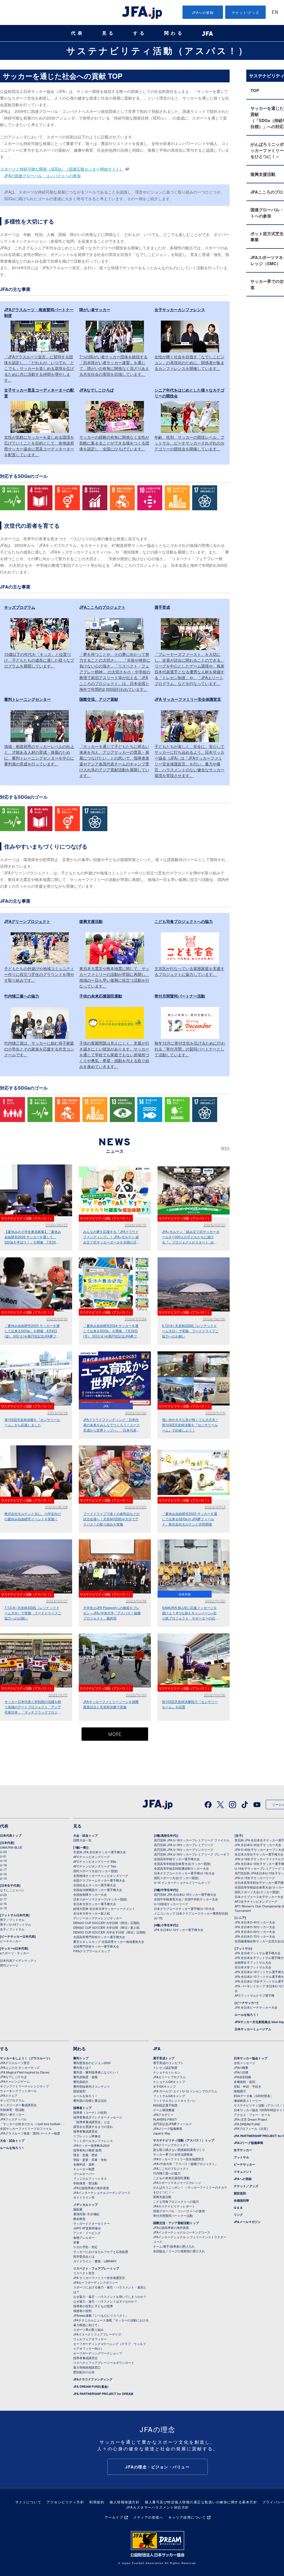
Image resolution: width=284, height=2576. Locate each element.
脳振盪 (78, 2209)
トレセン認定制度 (165, 2067)
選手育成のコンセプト (168, 2063)
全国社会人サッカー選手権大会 (95, 1885)
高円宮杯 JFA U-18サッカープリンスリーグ (184, 1849)
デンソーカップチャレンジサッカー (98, 1918)
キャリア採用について (187, 2517)
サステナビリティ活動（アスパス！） (158, 50)
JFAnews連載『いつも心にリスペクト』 (101, 2315)
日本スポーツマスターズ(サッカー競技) (100, 1899)
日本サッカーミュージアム (253, 2029)
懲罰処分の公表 (84, 2372)
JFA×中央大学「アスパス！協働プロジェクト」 (186, 2164)
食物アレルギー (84, 2237)
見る (109, 33)
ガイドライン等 (84, 2197)
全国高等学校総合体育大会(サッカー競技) (182, 1864)
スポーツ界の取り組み (88, 2329)
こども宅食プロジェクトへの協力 (176, 2201)
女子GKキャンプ (164, 2086)
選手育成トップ (164, 2058)
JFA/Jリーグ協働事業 (168, 2128)
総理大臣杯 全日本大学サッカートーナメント (104, 1908)
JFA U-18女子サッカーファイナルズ (259, 1859)
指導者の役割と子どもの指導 (93, 2306)
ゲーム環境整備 (164, 2110)
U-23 (3, 1852)
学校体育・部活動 (12, 2110)
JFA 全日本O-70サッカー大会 (255, 1936)
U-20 (3, 1895)
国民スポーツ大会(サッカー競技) (96, 1871)
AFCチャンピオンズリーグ (92, 1857)
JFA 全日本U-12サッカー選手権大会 (179, 1930)
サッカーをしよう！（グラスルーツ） (26, 2058)
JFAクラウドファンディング (93, 2379)
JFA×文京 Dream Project (250, 2119)
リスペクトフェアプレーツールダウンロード (104, 2362)
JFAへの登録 (203, 12)
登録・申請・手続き (248, 2086)
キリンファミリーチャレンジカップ (24, 2086)
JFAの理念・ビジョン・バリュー (158, 2467)
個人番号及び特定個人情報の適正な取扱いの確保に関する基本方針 (201, 2502)
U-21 (3, 1856)
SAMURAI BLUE (11, 1847)
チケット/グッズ (246, 12)
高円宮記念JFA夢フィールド (173, 2124)
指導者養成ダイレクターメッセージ (98, 2117)
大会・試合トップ (85, 1835)
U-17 (3, 1869)
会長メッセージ (244, 2063)
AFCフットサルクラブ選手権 (254, 1995)
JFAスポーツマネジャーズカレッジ (177, 2182)
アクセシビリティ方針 (65, 2502)
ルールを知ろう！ (247, 2015)
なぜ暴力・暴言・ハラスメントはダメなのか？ (105, 2301)
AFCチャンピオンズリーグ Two (95, 1866)
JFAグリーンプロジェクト (171, 2145)
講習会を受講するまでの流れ (93, 2126)
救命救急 (79, 2219)
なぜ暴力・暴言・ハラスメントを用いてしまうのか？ (110, 2296)
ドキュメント (243, 2172)
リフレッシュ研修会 (87, 2136)
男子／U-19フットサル (16, 1924)
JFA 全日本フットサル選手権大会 (258, 1953)
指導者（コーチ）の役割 (90, 2112)
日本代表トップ (11, 1835)
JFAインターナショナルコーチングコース (102, 2192)
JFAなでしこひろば (13, 2077)
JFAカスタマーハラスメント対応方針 (158, 2507)
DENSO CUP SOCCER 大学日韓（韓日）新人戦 (106, 1927)
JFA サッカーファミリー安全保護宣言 (99, 2278)
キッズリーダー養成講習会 (18, 2105)
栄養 (76, 2242)
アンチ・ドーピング (87, 2233)
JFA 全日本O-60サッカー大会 (255, 1932)
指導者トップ (82, 2108)
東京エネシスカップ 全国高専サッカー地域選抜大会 (109, 1941)
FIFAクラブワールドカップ (92, 1951)
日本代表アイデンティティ (18, 1960)
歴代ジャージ (9, 1965)
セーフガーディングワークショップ (98, 2353)
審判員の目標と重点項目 (90, 2100)
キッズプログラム (12, 2100)
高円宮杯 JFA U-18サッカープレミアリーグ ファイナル (192, 1840)
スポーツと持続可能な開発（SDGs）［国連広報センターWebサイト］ (62, 169)
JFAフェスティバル (13, 2119)
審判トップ (81, 2058)
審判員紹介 (81, 2082)
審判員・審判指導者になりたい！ (96, 2072)
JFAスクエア (9, 2095)
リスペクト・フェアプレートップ (96, 2268)
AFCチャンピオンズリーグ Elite (95, 1861)
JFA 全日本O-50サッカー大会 (255, 1927)
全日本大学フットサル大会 (253, 1967)
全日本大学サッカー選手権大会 (95, 1904)
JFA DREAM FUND (247, 2124)
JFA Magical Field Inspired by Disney (25, 2072)
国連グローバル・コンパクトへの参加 (179, 2211)
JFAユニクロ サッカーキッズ (20, 2067)
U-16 (3, 1874)
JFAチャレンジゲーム (15, 2081)
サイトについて (28, 2502)
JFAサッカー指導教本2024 (91, 2145)
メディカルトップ (85, 2205)
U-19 (3, 1861)
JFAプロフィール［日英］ (252, 2128)
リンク (238, 2215)
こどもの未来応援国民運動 (171, 2178)
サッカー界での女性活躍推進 (173, 2154)
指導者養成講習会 (85, 2131)
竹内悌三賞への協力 (167, 2173)
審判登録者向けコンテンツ (92, 2086)
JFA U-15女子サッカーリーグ (255, 1878)
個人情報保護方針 (125, 2502)
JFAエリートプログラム (169, 2077)
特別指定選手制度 (165, 2105)
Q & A (238, 2208)
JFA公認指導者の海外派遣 (91, 2188)
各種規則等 (241, 2200)
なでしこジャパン (12, 1890)
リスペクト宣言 (84, 2273)
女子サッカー (243, 2150)
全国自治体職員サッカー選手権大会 (98, 1890)
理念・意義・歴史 (85, 2155)
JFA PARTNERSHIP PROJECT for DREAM (103, 2394)
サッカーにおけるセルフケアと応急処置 (101, 2252)
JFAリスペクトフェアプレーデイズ (97, 2334)
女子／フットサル (12, 1929)
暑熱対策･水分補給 (86, 2214)
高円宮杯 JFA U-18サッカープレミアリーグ (184, 1845)
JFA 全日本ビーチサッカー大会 (256, 2007)
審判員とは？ (82, 2067)
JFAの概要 (241, 2067)
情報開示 (240, 2091)
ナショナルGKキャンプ (169, 2082)
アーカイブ (114, 2517)
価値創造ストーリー (248, 2100)
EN (275, 13)
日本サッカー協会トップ (251, 2058)
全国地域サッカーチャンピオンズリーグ (101, 1875)
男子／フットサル (12, 1920)
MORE (115, 1735)
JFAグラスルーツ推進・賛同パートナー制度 (30, 2133)
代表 (78, 33)
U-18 (3, 1865)
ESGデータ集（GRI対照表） (253, 2096)
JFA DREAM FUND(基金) (91, 2386)
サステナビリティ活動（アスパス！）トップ (184, 2140)
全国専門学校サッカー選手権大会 (96, 1946)
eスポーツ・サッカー (15, 1953)
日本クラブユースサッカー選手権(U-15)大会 (184, 1908)
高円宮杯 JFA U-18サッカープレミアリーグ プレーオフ (192, 1854)
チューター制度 (84, 2169)
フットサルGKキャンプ (169, 2096)
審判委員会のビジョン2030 (92, 2063)
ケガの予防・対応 (85, 2247)
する (140, 33)
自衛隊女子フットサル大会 (253, 1962)
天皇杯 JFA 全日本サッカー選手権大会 (100, 1852)
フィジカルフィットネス (90, 2178)
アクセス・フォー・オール (252, 2115)
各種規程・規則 (244, 2082)
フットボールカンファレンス (93, 2141)
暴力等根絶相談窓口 (87, 2367)
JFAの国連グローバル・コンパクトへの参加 (42, 176)
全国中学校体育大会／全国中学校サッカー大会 (186, 1899)
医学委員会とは (84, 2256)
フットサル (241, 2157)
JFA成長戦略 (243, 2077)
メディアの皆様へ (148, 2517)
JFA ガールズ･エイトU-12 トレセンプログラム (185, 2091)
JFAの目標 (241, 2072)
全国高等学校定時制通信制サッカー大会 (181, 1868)
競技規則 (79, 2091)
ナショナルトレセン (167, 2072)
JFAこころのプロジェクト (171, 2168)
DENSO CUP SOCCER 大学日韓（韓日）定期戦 (106, 1923)
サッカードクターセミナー (92, 2223)
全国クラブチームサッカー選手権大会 (99, 1880)
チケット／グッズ (246, 2186)
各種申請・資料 (84, 2164)
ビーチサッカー (11, 1941)
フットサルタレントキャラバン (174, 2100)
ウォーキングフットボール (18, 2091)
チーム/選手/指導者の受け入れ (174, 2246)
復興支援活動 (162, 2197)
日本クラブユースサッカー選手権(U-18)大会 (184, 1873)
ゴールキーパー (84, 2174)
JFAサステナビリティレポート (174, 2206)
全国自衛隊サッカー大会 (90, 1894)
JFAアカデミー (163, 2115)
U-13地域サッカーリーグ (171, 1904)
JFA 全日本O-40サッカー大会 (255, 1922)
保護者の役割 (82, 2311)
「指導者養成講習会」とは (92, 2122)
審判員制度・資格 (85, 2077)
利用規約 (97, 2502)
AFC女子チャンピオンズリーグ (256, 1901)
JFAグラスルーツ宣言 (15, 2063)
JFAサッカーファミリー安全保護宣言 (179, 2159)
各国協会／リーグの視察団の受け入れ (179, 2251)
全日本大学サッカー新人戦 (92, 1913)
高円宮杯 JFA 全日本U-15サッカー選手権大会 (185, 1894)
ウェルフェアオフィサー (90, 2339)
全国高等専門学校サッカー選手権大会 (99, 1937)
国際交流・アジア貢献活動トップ (176, 2223)
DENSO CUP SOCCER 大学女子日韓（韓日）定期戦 (109, 1932)
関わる (174, 33)
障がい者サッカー (12, 2114)
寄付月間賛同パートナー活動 (173, 2215)
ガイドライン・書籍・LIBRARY (95, 2261)
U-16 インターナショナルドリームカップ (182, 1882)
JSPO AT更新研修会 (87, 2228)
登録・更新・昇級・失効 (90, 2159)
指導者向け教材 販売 (87, 2150)
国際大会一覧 (82, 1840)
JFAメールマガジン (247, 2222)
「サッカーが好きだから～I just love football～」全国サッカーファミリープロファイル (33, 2126)
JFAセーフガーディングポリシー (96, 2282)
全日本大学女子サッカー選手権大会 (259, 1854)
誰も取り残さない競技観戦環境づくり (179, 2149)
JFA (157, 2049)
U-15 (3, 1878)
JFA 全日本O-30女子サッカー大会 (258, 1845)
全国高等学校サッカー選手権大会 (177, 1859)
